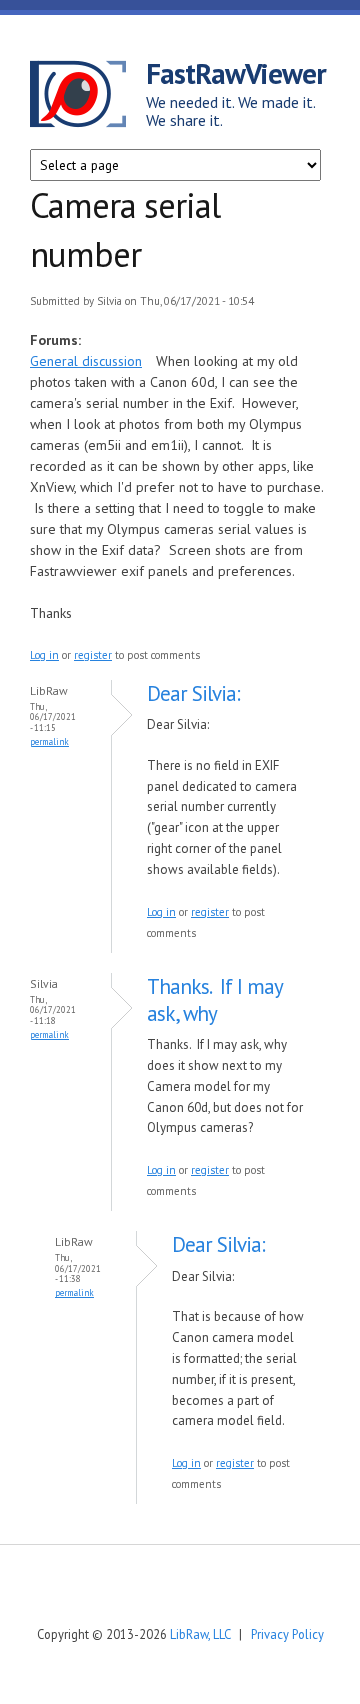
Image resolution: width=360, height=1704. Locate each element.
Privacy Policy (287, 1634)
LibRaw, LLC (200, 1634)
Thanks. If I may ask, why (214, 1000)
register (93, 655)
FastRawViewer (236, 73)
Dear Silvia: (193, 693)
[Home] (88, 97)
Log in (44, 655)
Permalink (49, 741)
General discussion (86, 361)
